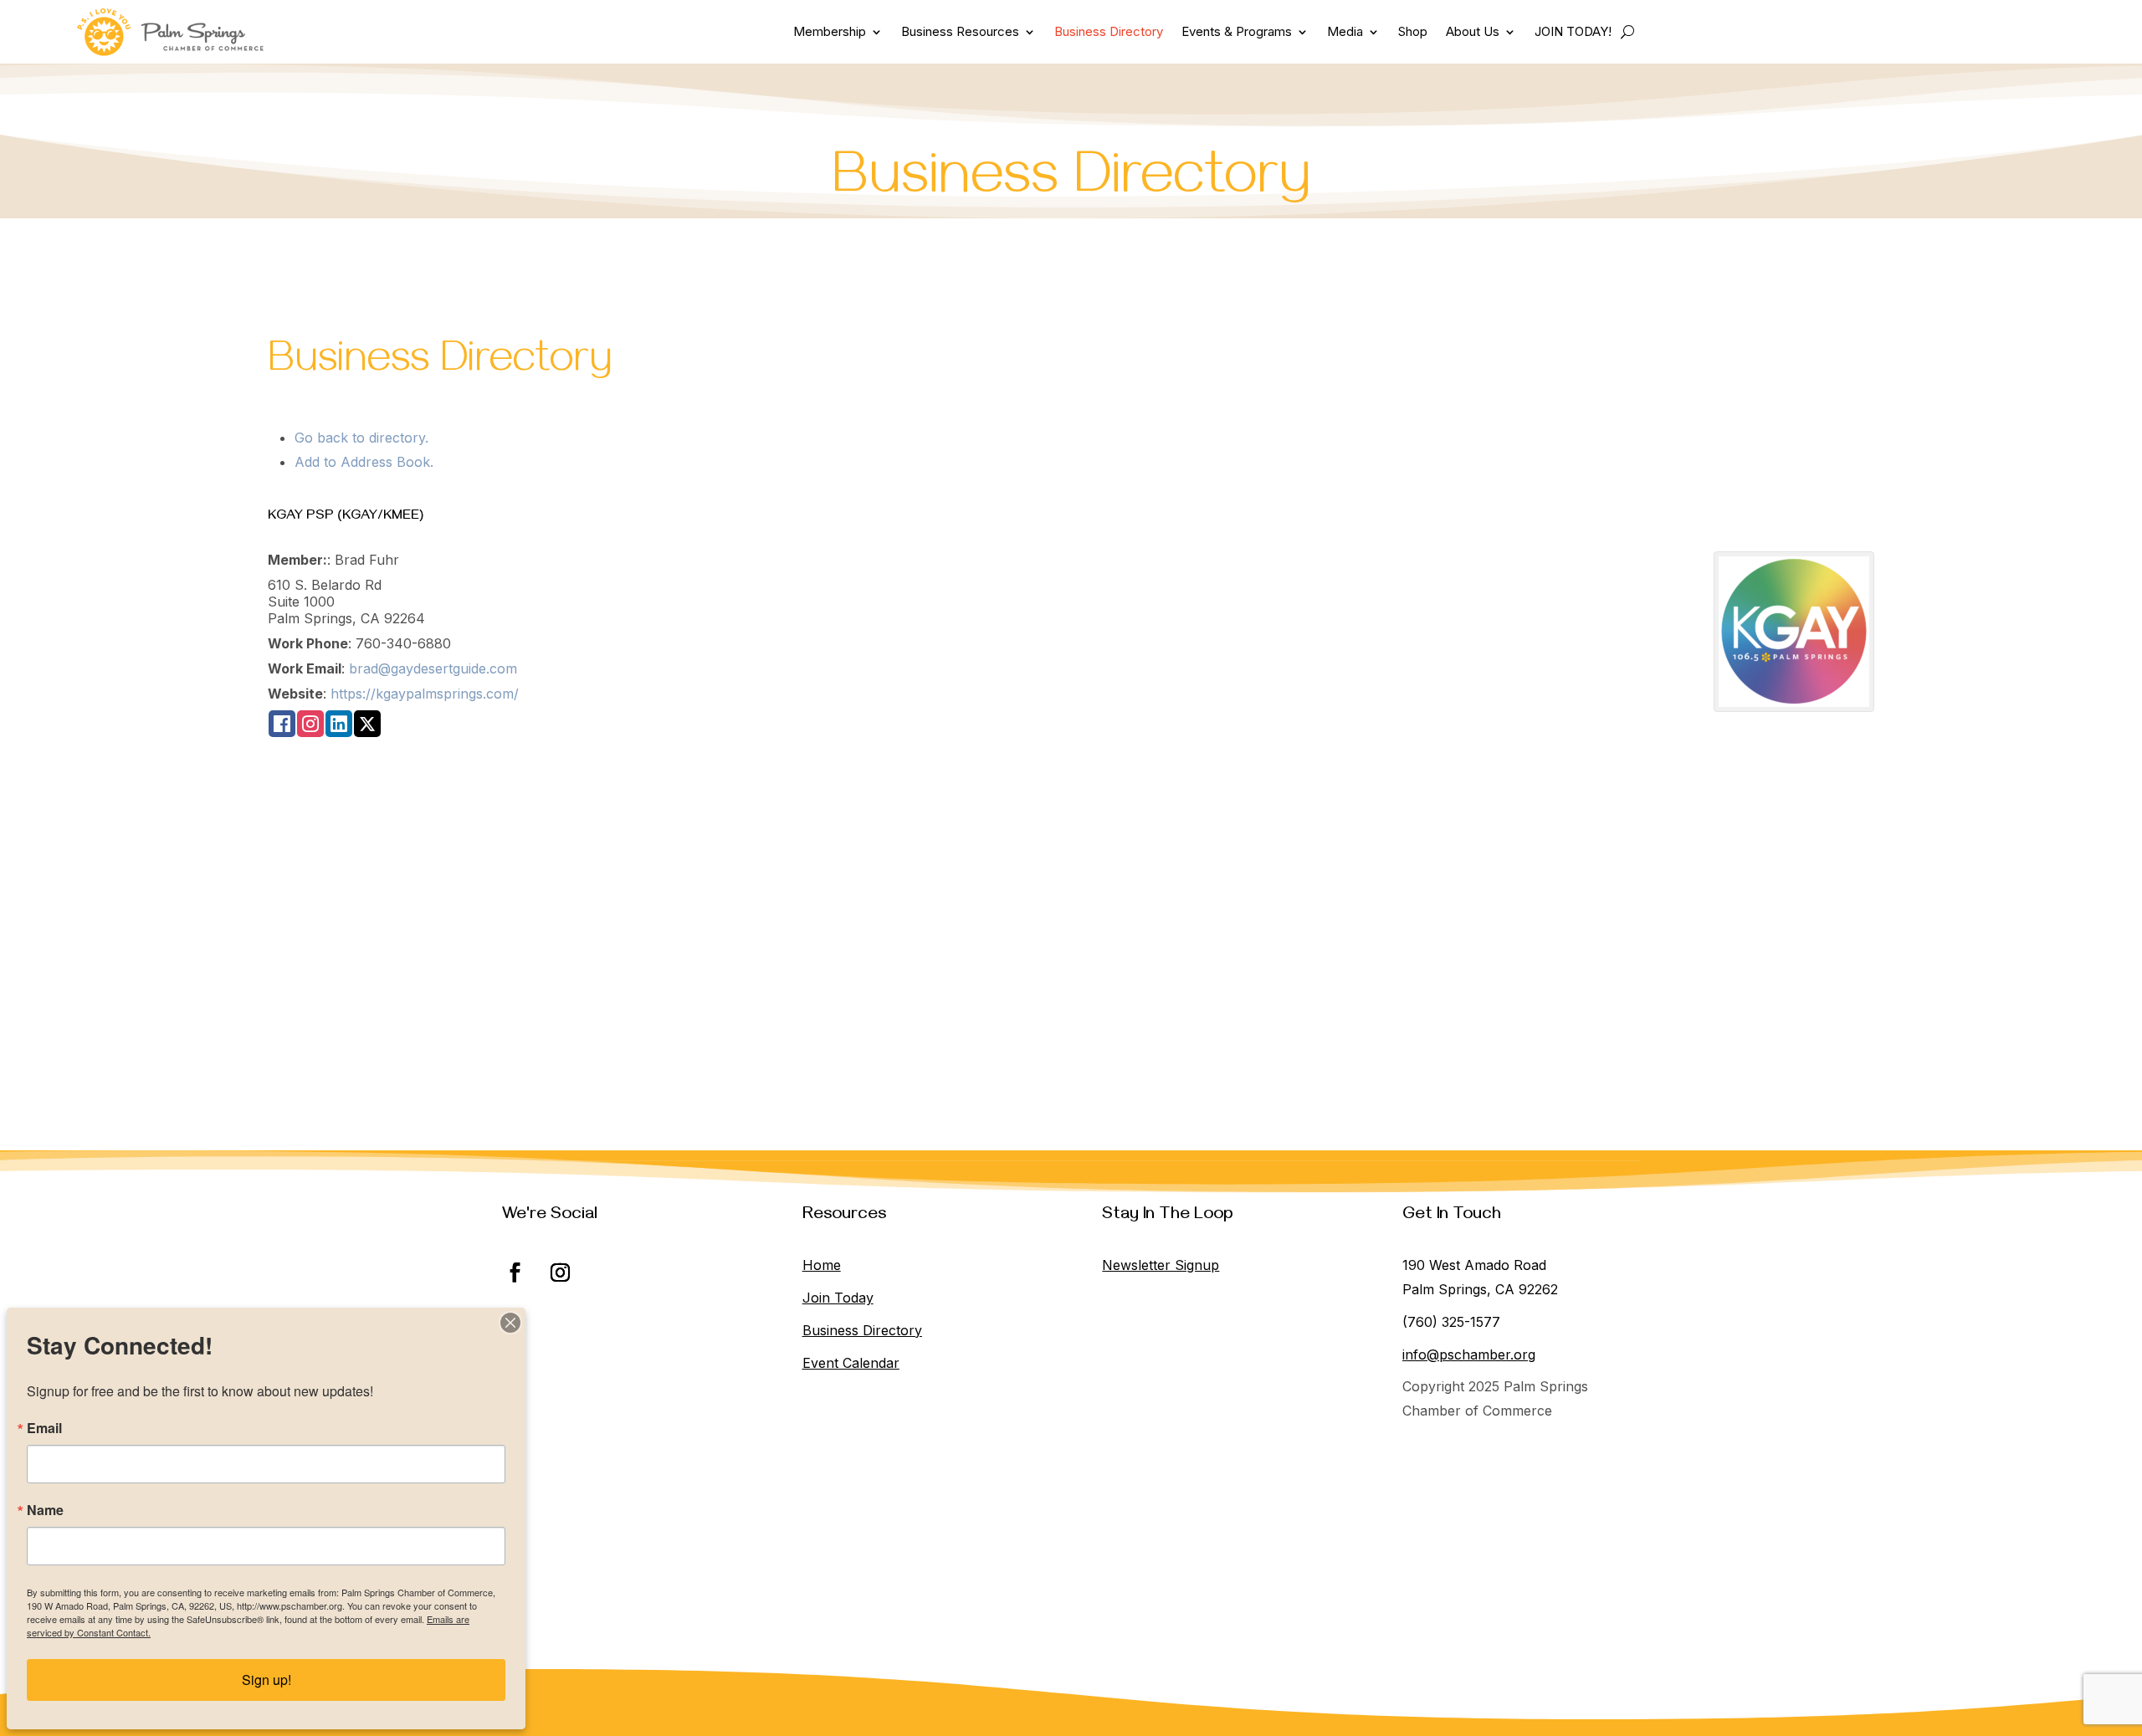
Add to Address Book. (364, 462)
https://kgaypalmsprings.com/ (425, 694)
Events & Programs (1237, 31)
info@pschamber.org (1469, 1354)
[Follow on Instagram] (560, 1273)
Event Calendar (851, 1363)
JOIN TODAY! (1573, 31)
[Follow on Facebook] (515, 1273)
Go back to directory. (361, 438)
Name (45, 1510)
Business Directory (1109, 31)
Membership (830, 31)
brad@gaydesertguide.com (433, 668)
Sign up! (266, 1680)
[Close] (510, 1323)
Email (44, 1428)
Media (1345, 31)
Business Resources (960, 31)
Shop (1413, 31)
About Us (1473, 31)
